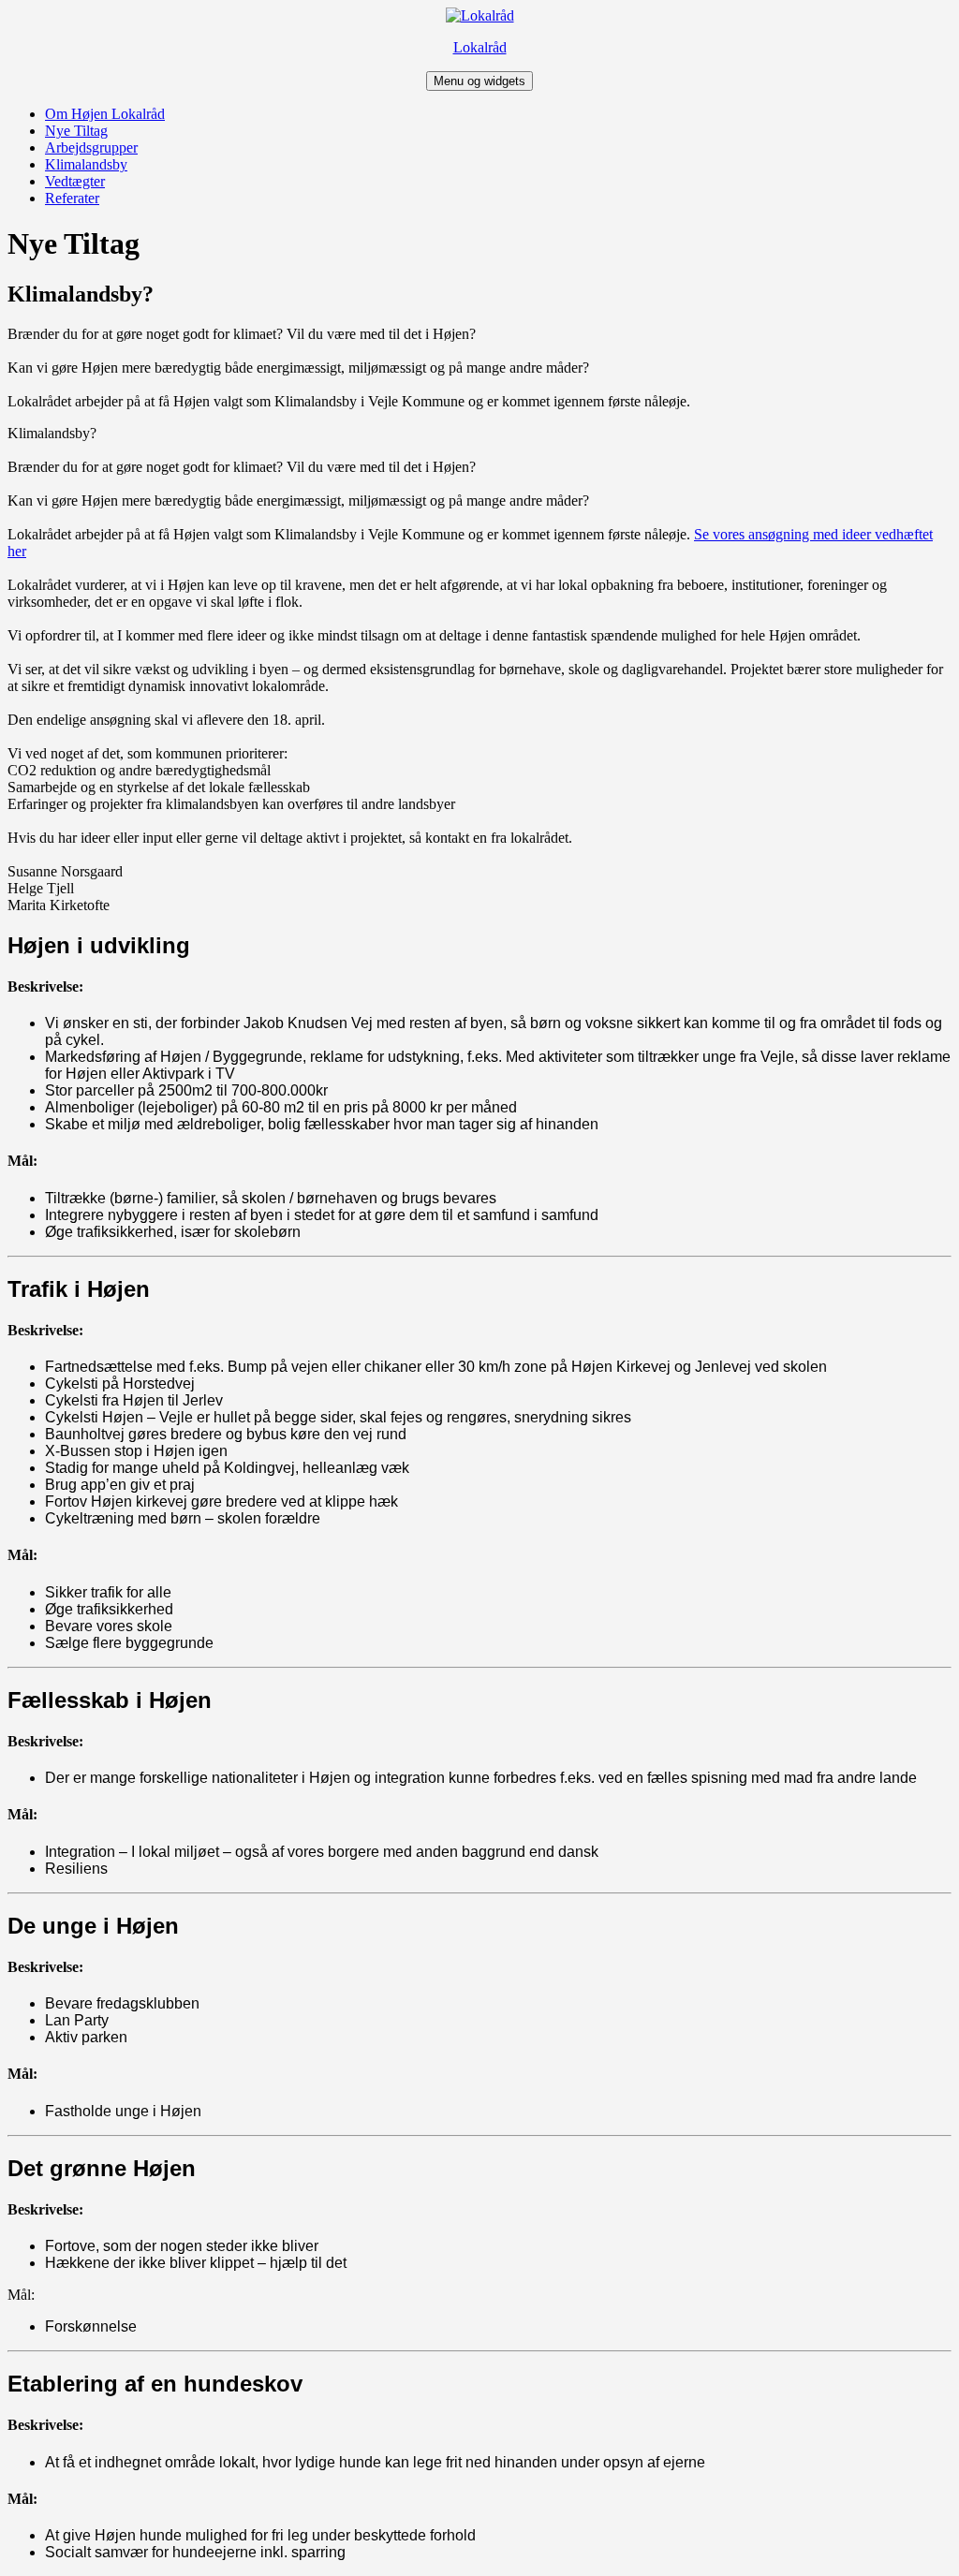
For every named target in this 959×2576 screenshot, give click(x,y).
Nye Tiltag (76, 131)
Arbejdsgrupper (91, 147)
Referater (72, 198)
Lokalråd (480, 47)
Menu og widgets (479, 81)
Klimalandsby (86, 164)
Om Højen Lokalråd (105, 114)
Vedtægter (75, 181)
